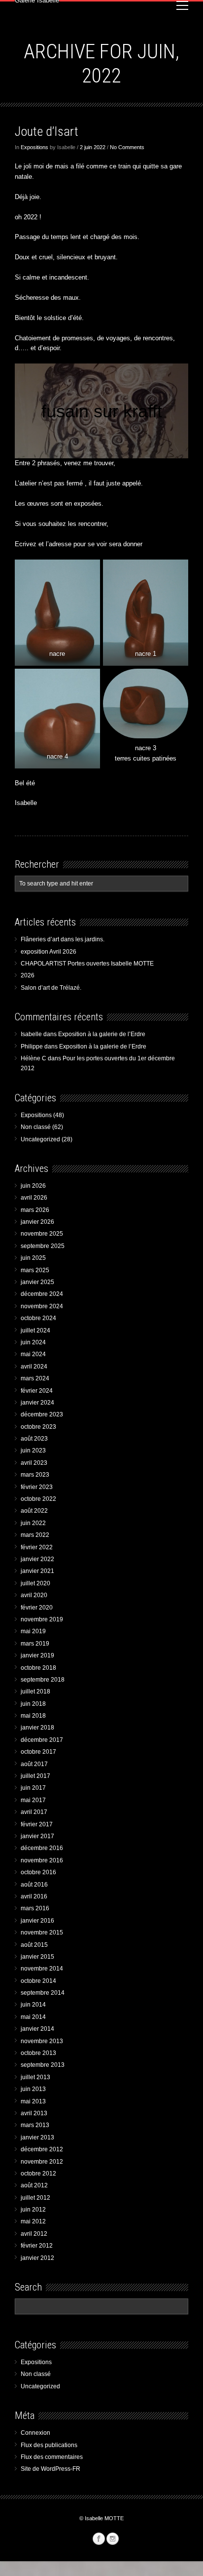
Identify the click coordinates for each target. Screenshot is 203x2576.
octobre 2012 (38, 2173)
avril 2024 (34, 1367)
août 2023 (34, 1439)
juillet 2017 (35, 1776)
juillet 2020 (35, 1583)
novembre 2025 (42, 1234)
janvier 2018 (37, 1728)
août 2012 (34, 2185)
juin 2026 (33, 1186)
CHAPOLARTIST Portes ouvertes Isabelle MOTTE (87, 964)
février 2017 (37, 1824)
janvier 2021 (37, 1571)
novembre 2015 (42, 1932)
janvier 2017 (37, 1836)
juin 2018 (33, 1704)
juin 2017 (33, 1788)
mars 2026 (35, 1210)
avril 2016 (34, 1896)
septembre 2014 (43, 1993)
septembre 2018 (43, 1680)
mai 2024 (33, 1354)
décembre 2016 (42, 1848)
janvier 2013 (37, 2137)
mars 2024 (35, 1378)
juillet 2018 (35, 1691)
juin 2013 (33, 2089)
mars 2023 (35, 1475)
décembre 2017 (42, 1740)
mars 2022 (35, 1535)
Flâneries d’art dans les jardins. (63, 939)
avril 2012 (34, 2234)
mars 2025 (35, 1270)
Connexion (35, 2433)
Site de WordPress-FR (51, 2469)
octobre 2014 (38, 1981)
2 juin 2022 (93, 147)
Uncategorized (40, 1139)
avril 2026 (34, 1198)
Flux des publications (49, 2445)
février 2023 (37, 1487)
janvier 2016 (37, 1921)
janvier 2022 (37, 1559)
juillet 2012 (35, 2198)
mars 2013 (35, 2125)
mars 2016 (35, 1908)
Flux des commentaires (52, 2457)
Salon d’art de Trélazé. (51, 988)
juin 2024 (33, 1342)
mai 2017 (33, 1800)
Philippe (32, 1046)
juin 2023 (33, 1450)
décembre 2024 (42, 1294)
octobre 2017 (38, 1752)
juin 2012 (33, 2210)
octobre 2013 (38, 2053)
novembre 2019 (42, 1619)
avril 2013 (34, 2113)
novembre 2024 (42, 1306)
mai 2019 (33, 1631)
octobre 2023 (38, 1427)
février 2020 (37, 1608)
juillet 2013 (35, 2077)
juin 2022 (33, 1523)
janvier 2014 (37, 2029)
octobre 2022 (38, 1499)
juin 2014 (33, 2005)
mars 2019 (35, 1644)
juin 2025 (33, 1258)
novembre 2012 (42, 2162)
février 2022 (37, 1547)
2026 (28, 975)
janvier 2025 (37, 1282)
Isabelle (31, 1034)
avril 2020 (34, 1595)
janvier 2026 (37, 1222)
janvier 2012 (37, 2258)
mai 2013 (33, 2101)
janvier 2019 (37, 1655)
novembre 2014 (42, 1969)
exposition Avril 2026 (49, 952)
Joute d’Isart (47, 131)
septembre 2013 (43, 2065)
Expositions (34, 147)
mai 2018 (33, 1716)
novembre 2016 (42, 1860)
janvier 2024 (37, 1403)
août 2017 (34, 1764)
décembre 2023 (42, 1414)
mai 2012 (33, 2221)
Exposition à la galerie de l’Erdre (102, 1034)
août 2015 (34, 1945)
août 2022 (34, 1511)
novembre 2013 (42, 2041)
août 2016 (34, 1885)
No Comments (127, 147)
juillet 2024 (35, 1330)
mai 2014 (33, 2017)
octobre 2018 (38, 1668)
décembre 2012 (42, 2149)
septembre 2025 (43, 1246)
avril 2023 (34, 1463)
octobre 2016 (38, 1872)
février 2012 (37, 2246)
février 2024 (37, 1391)
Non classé (36, 1127)
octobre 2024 (38, 1318)
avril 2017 (34, 1812)
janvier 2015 (37, 1957)
